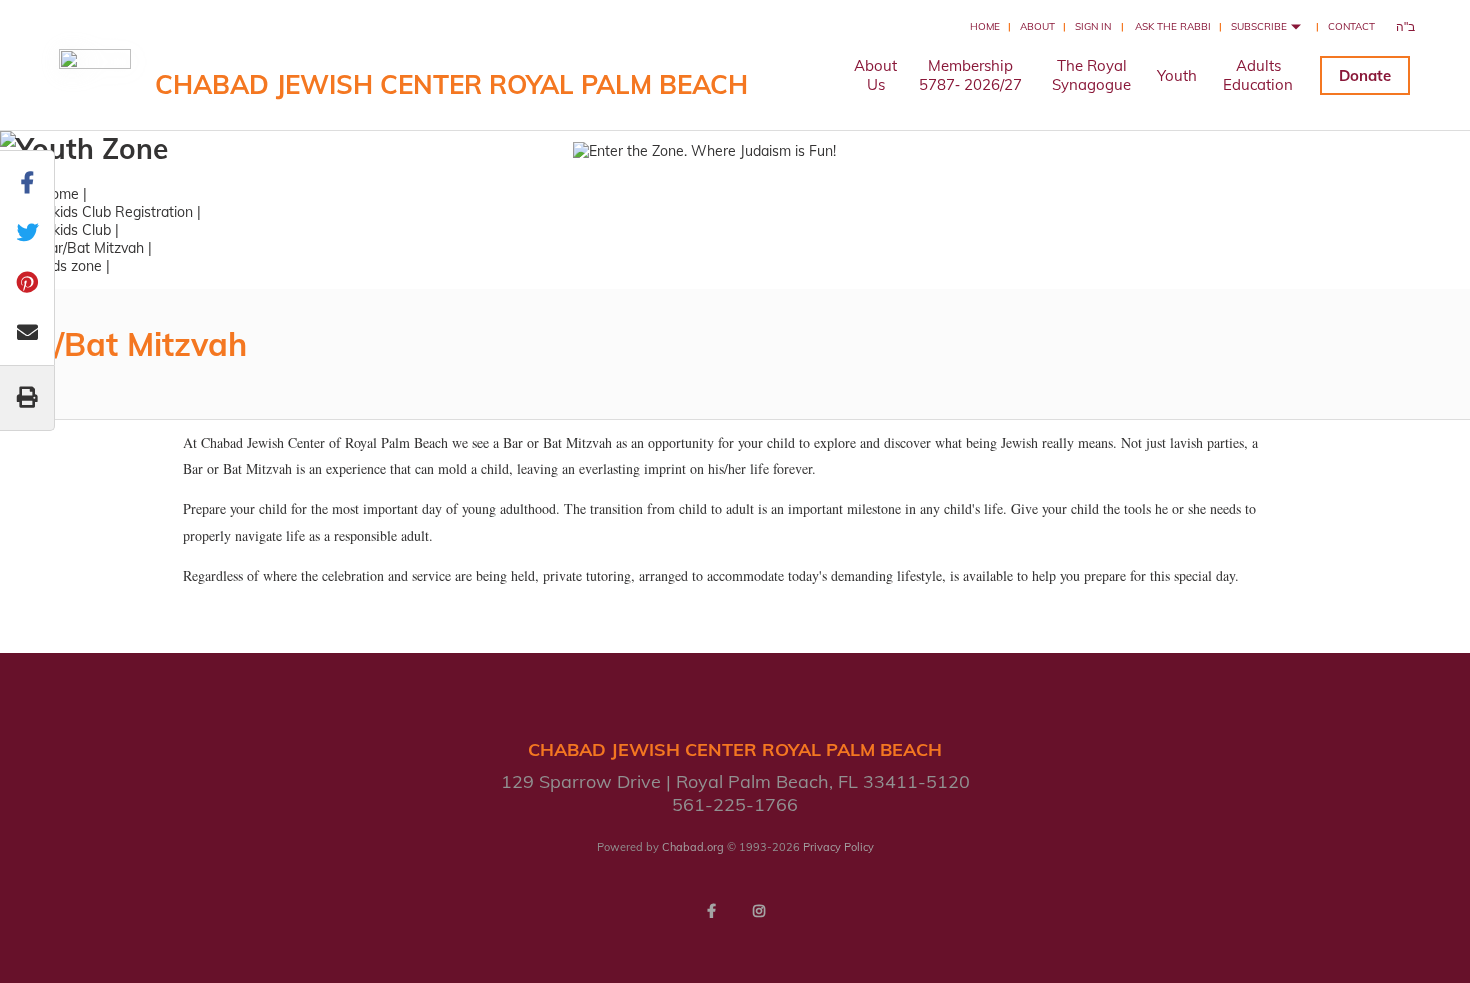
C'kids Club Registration (116, 212)
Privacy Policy (838, 847)
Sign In (1093, 26)
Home (985, 26)
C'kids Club (75, 230)
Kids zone (71, 266)
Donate (1365, 75)
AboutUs (875, 75)
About (1037, 26)
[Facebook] (711, 911)
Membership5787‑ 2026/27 (970, 75)
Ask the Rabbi (1173, 26)
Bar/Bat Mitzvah (92, 248)
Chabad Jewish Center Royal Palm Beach (451, 84)
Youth (1177, 75)
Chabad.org (693, 847)
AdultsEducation (1258, 75)
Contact (1351, 26)
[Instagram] (759, 911)
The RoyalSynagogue (1091, 75)
